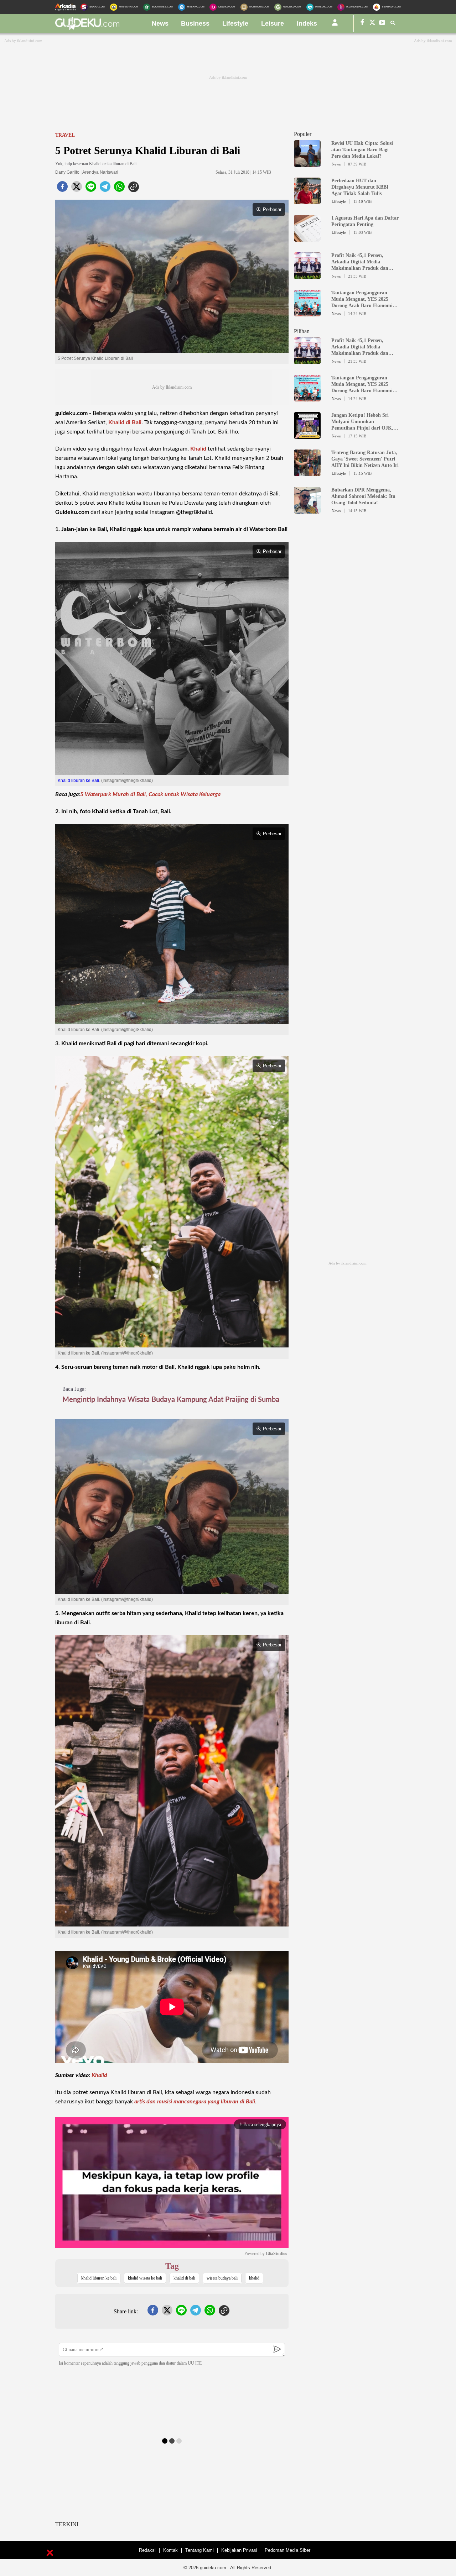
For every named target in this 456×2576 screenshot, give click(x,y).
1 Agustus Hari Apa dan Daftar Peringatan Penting (365, 221)
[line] (91, 189)
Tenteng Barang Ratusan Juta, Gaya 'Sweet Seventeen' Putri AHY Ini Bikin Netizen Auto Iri (365, 459)
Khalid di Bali (125, 422)
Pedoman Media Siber (287, 2550)
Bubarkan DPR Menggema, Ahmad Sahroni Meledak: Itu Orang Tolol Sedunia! (363, 496)
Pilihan (302, 331)
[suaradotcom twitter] (372, 24)
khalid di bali (184, 2278)
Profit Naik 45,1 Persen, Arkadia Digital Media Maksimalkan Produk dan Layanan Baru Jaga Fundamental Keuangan (360, 262)
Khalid (198, 449)
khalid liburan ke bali (99, 2278)
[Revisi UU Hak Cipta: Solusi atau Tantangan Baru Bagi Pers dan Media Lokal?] (307, 164)
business (195, 23)
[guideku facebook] (362, 24)
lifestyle (235, 23)
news (160, 23)
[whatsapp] (119, 189)
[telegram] (105, 189)
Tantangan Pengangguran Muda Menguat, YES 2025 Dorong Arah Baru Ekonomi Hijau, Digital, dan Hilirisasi (362, 299)
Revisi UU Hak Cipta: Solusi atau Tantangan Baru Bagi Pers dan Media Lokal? (362, 150)
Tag (172, 2266)
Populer (303, 134)
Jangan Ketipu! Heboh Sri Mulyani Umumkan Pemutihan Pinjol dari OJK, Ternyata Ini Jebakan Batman (364, 422)
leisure (273, 23)
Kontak (170, 2550)
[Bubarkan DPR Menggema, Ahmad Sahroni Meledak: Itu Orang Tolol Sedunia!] (307, 510)
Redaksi (147, 2550)
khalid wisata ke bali (145, 2278)
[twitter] (77, 189)
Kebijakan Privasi (239, 2550)
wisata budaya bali (222, 2278)
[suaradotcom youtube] (382, 24)
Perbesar (272, 209)
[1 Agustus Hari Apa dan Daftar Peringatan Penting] (307, 238)
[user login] (335, 25)
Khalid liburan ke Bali (78, 780)
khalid (254, 2278)
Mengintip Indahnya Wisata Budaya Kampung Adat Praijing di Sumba (171, 1400)
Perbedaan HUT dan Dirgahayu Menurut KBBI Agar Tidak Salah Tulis (360, 187)
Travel (65, 135)
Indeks (307, 23)
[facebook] (62, 189)
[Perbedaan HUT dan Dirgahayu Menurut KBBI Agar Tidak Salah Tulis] (307, 201)
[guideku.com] (87, 28)
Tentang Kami (199, 2550)
